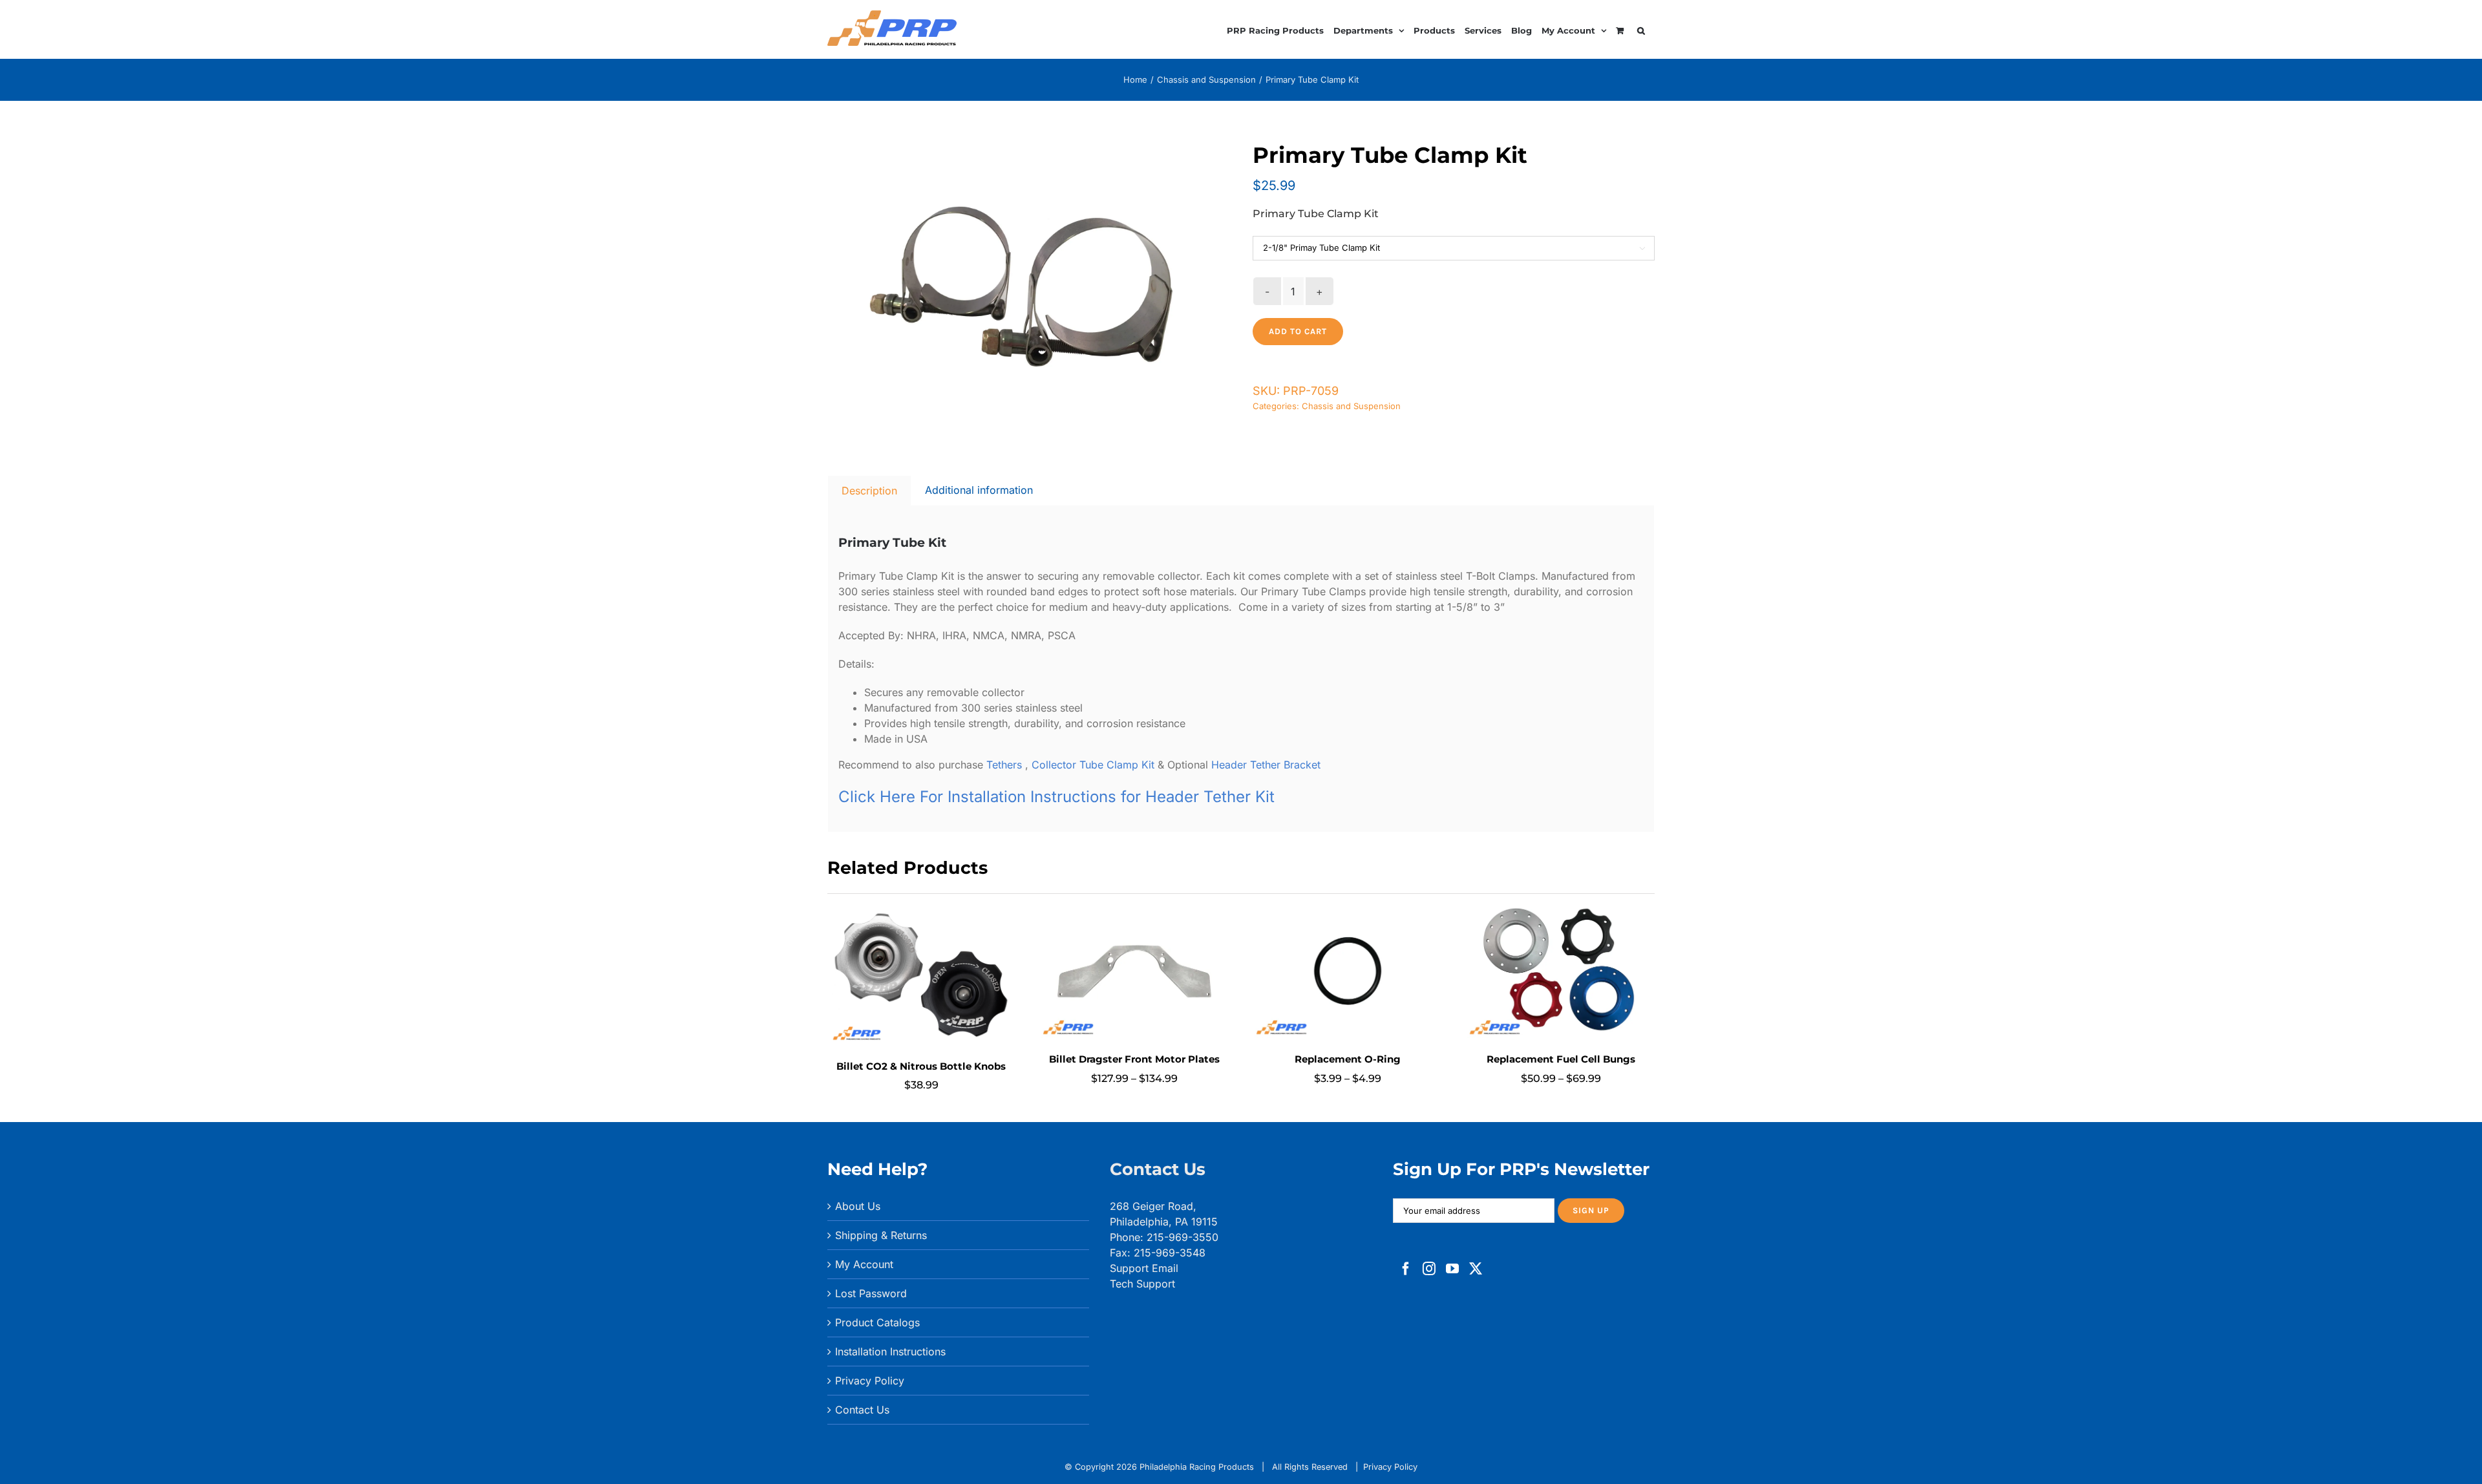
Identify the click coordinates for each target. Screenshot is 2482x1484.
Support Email (1144, 1268)
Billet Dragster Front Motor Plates (1134, 1059)
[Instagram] (1429, 1269)
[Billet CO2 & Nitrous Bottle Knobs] (921, 911)
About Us (858, 1206)
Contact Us (862, 1410)
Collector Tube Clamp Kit (1093, 765)
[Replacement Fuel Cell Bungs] (1561, 911)
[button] (1641, 29)
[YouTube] (1452, 1269)
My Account (864, 1264)
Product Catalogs (877, 1322)
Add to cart (1298, 331)
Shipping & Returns (881, 1235)
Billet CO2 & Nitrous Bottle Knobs (921, 1066)
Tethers (1006, 765)
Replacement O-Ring (1348, 1059)
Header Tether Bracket (1266, 765)
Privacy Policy (870, 1381)
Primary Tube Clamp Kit (1316, 214)
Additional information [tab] (979, 490)
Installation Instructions (890, 1351)
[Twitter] (1476, 1269)
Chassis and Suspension (1351, 406)
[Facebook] (1406, 1269)
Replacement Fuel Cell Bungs (1561, 1059)
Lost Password (871, 1293)
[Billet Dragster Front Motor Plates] (1134, 911)
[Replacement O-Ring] (1348, 911)
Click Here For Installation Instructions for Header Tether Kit (1056, 797)
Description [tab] (869, 491)
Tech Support (1142, 1284)
